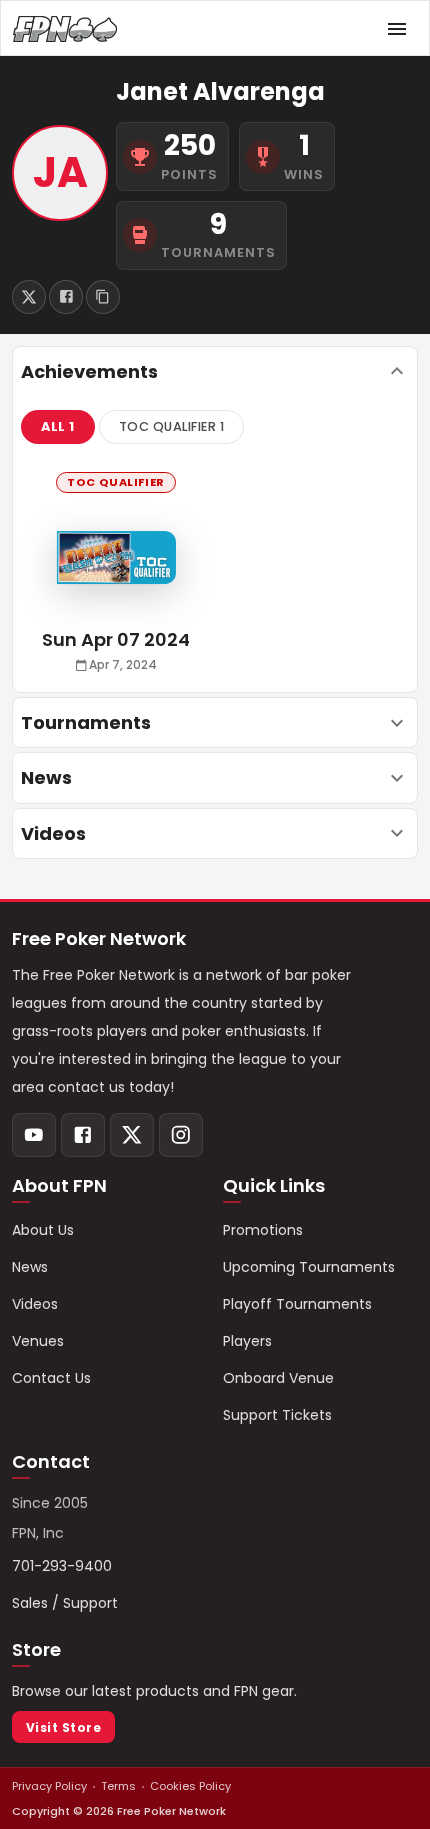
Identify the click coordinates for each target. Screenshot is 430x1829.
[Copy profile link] (103, 297)
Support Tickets (277, 1415)
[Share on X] (29, 297)
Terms (118, 1786)
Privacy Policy (49, 1786)
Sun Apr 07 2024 (116, 639)
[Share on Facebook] (66, 297)
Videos (35, 1304)
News (30, 1267)
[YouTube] (34, 1135)
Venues (38, 1341)
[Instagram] (181, 1135)
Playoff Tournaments (297, 1304)
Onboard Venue (278, 1378)
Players (247, 1341)
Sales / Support (65, 1603)
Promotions (263, 1230)
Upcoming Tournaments (309, 1267)
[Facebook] (83, 1135)
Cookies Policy (190, 1786)
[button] (58, 427)
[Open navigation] (397, 29)
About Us (43, 1230)
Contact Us (51, 1378)
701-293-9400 (62, 1566)
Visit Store (63, 1727)
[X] (132, 1135)
